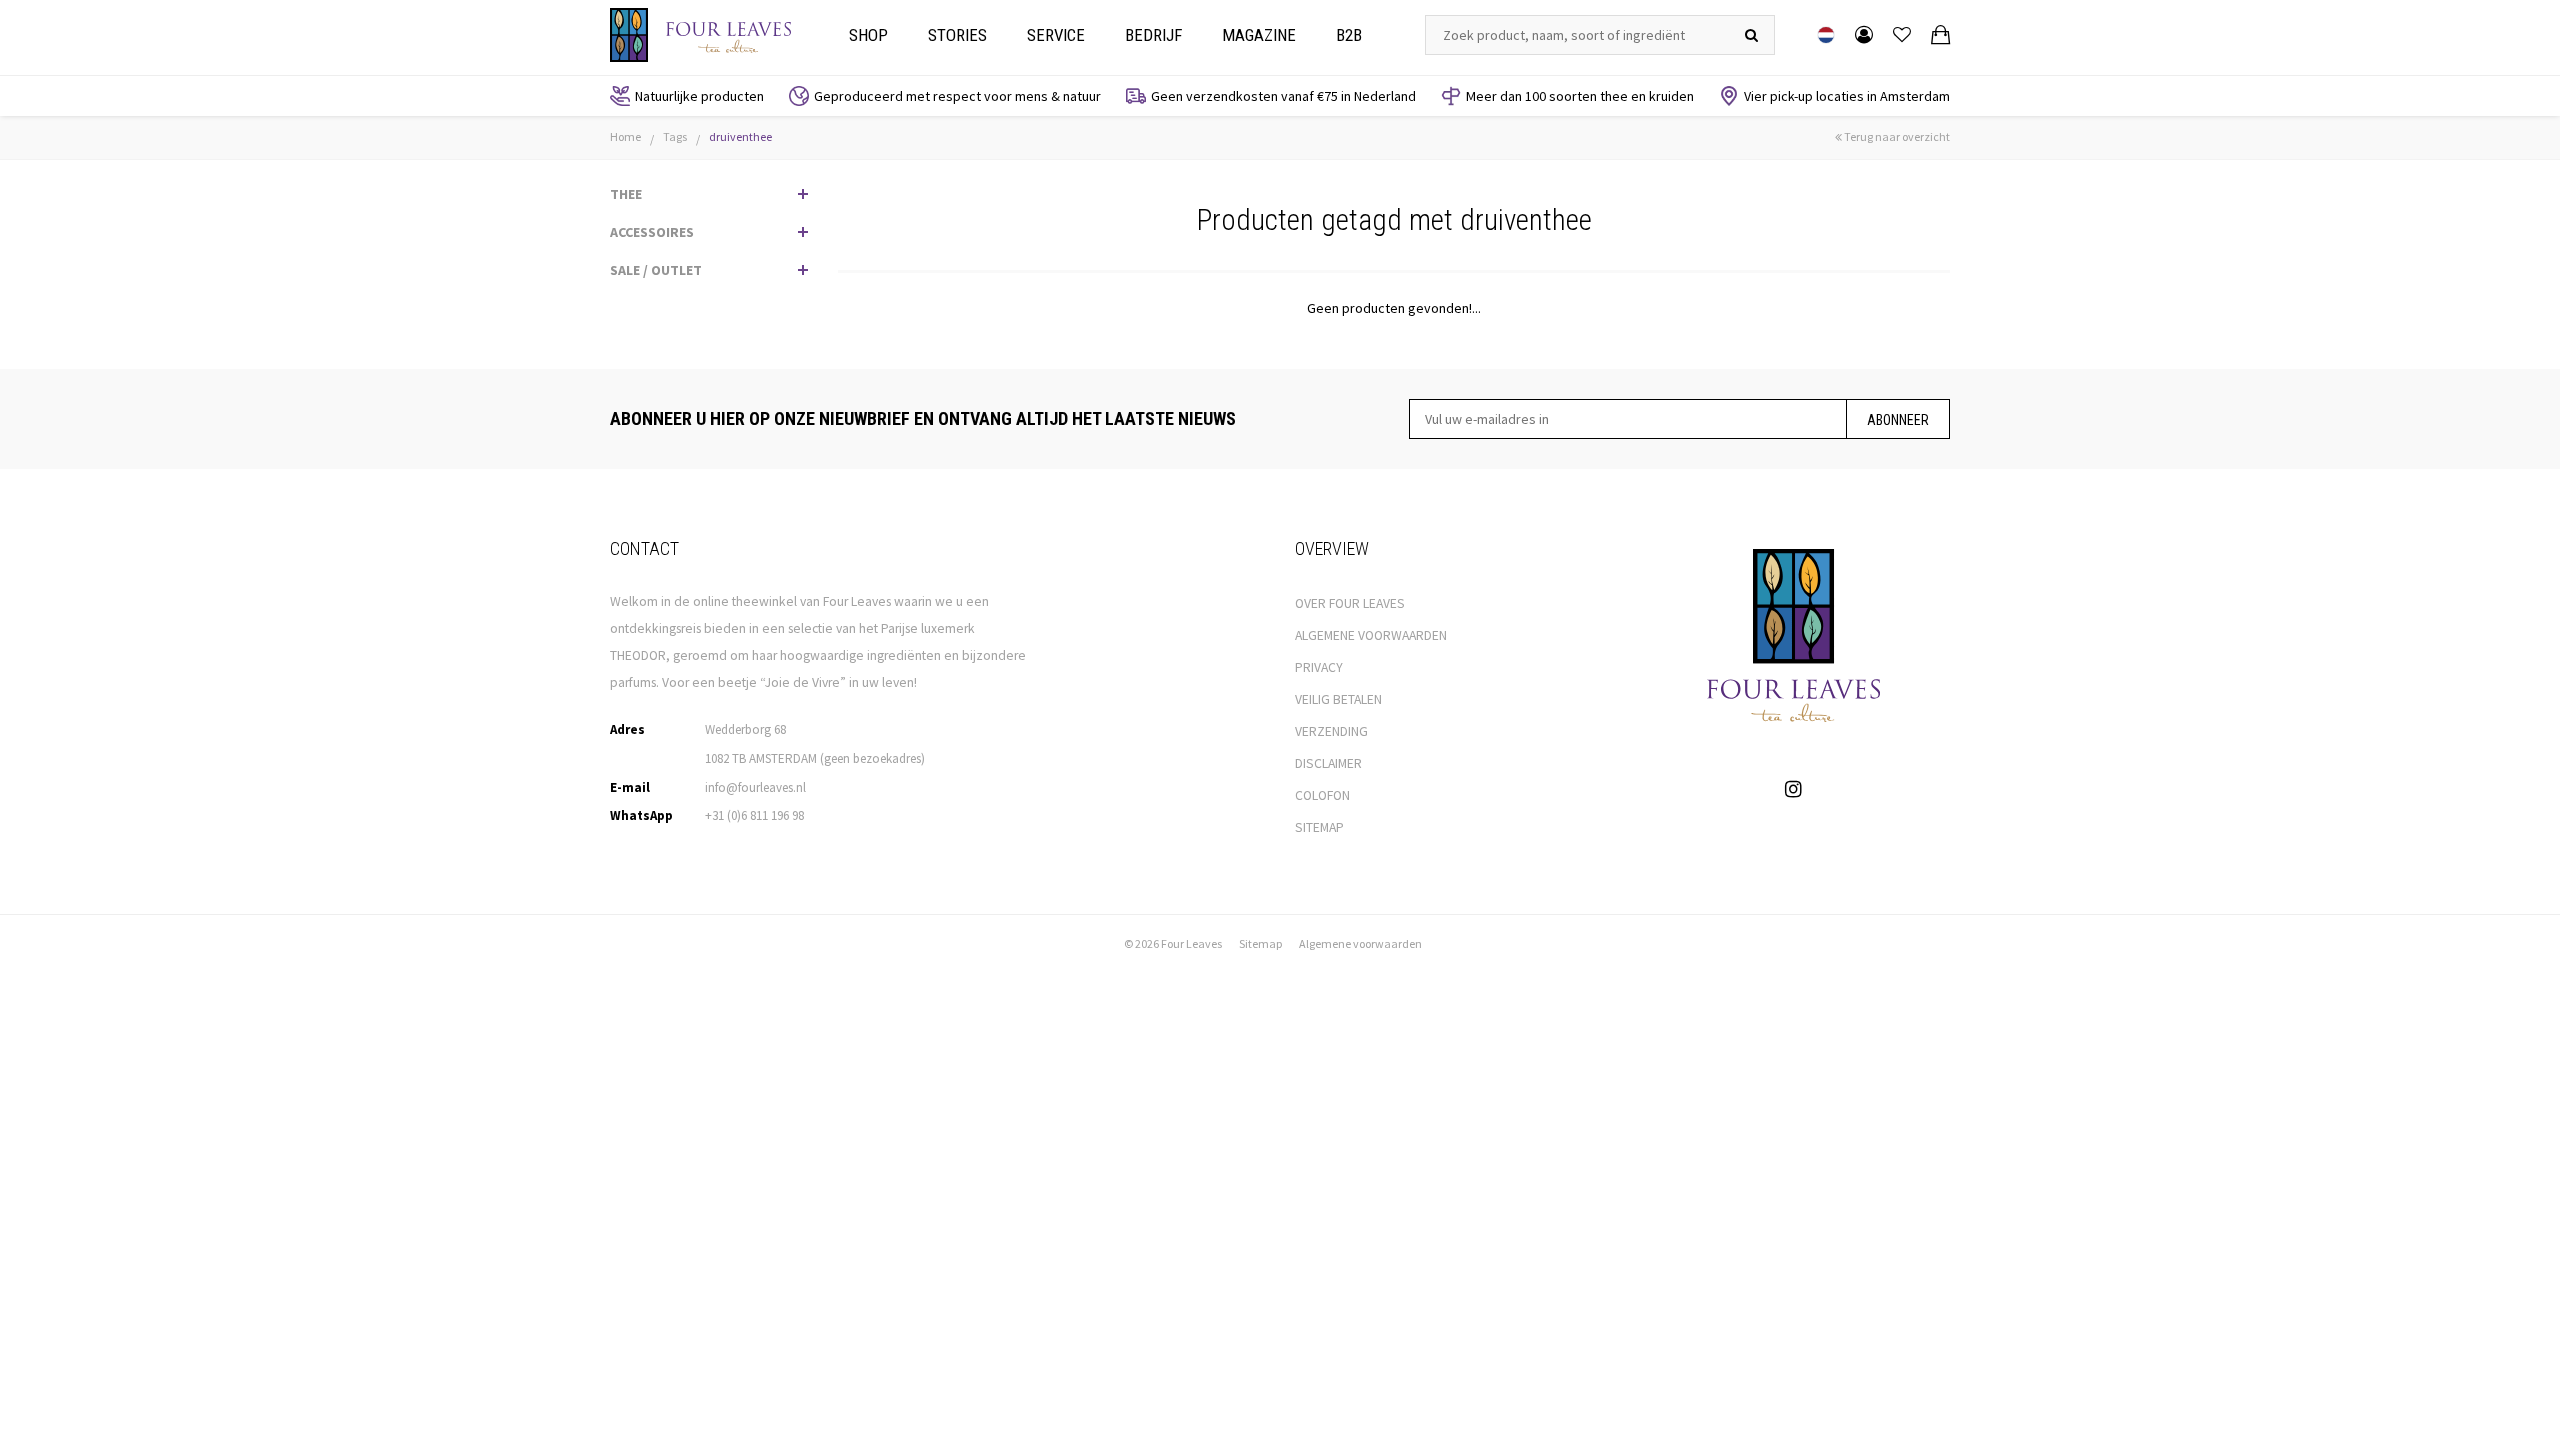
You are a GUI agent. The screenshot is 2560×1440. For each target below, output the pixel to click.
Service (1056, 35)
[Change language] (1826, 35)
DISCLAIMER (1328, 763)
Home (625, 136)
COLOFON (1322, 795)
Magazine (1259, 35)
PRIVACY (1319, 667)
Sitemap (1260, 943)
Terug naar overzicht (1896, 136)
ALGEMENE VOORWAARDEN (1371, 635)
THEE (626, 194)
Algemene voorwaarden (1360, 943)
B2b (1349, 35)
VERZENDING (1331, 731)
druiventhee (740, 136)
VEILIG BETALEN (1338, 699)
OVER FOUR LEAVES (1350, 603)
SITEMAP (1319, 827)
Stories (957, 35)
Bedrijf (1153, 35)
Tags (675, 136)
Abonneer (1898, 420)
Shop (868, 35)
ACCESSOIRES (652, 232)
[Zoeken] (1751, 35)
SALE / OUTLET (656, 270)
